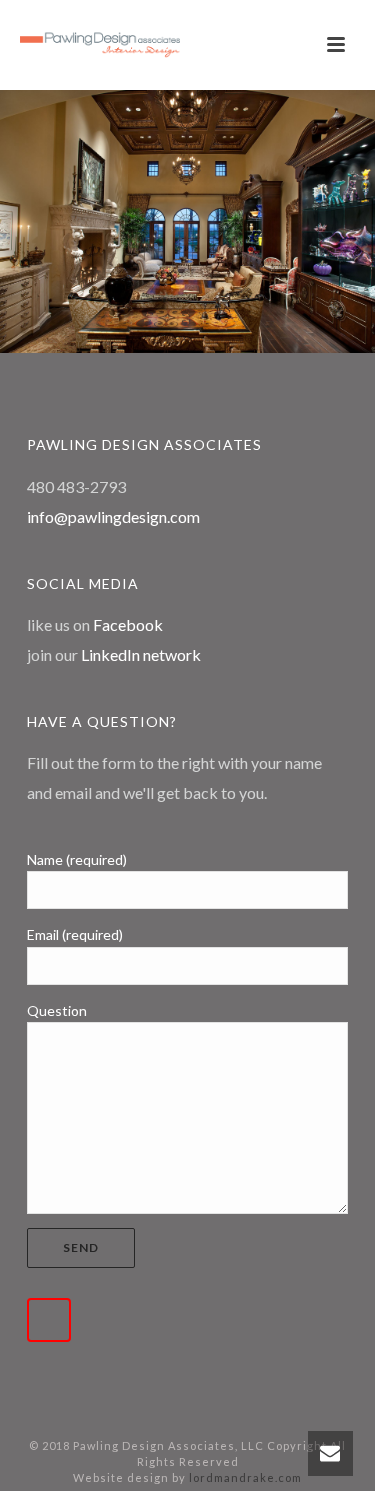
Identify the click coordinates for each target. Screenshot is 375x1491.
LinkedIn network (141, 654)
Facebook (128, 624)
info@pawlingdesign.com (113, 516)
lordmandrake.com (245, 1477)
